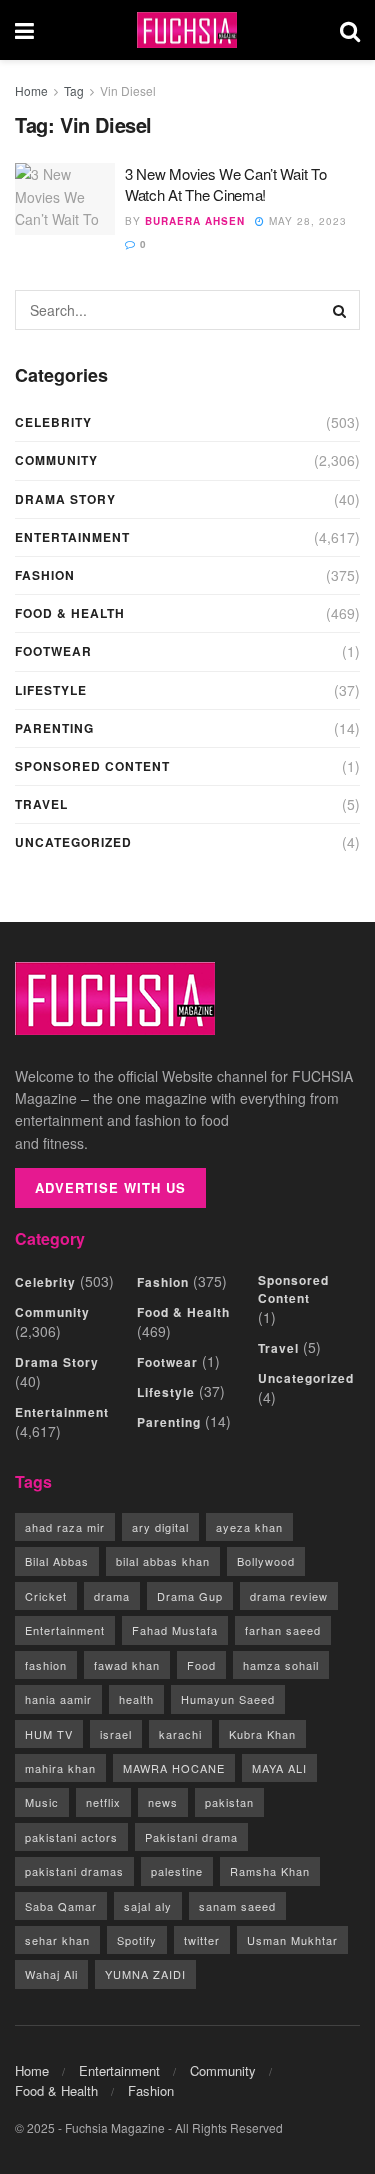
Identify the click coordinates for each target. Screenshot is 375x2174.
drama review (289, 1596)
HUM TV (49, 1734)
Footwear (53, 651)
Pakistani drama (191, 1837)
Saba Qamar (61, 1906)
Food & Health (70, 613)
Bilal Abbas (57, 1561)
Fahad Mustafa (175, 1630)
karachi (180, 1734)
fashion (46, 1665)
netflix (103, 1802)
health (136, 1699)
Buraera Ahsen (195, 221)
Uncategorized (73, 842)
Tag (74, 90)
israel (116, 1734)
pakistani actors (71, 1837)
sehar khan (57, 1940)
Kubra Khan (262, 1734)
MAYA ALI (279, 1768)
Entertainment (72, 537)
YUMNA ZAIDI (145, 1974)
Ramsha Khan (270, 1871)
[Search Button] (350, 30)
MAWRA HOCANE (174, 1768)
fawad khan (127, 1665)
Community (56, 460)
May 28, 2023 (306, 221)
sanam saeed (237, 1906)
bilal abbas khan (163, 1561)
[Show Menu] (24, 30)
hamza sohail (281, 1665)
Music (42, 1802)
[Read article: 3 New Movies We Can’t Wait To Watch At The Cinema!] (65, 199)
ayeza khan (249, 1527)
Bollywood (266, 1561)
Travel (41, 804)
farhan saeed (283, 1630)
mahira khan (60, 1768)
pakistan (229, 1802)
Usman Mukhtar (292, 1940)
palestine (177, 1871)
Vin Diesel (128, 90)
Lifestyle (51, 690)
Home (31, 90)
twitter (202, 1940)
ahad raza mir (65, 1527)
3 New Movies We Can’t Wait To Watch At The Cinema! (225, 184)
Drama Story (65, 499)
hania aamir (58, 1699)
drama (112, 1596)
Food (201, 1665)
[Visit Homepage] (187, 30)
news (163, 1802)
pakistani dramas (74, 1871)
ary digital (160, 1527)
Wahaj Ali (51, 1974)
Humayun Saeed (228, 1699)
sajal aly (148, 1906)
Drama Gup (190, 1596)
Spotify (137, 1940)
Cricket (46, 1596)
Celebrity (53, 422)
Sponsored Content (92, 766)
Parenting (54, 728)
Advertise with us (110, 1187)
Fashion (45, 575)
